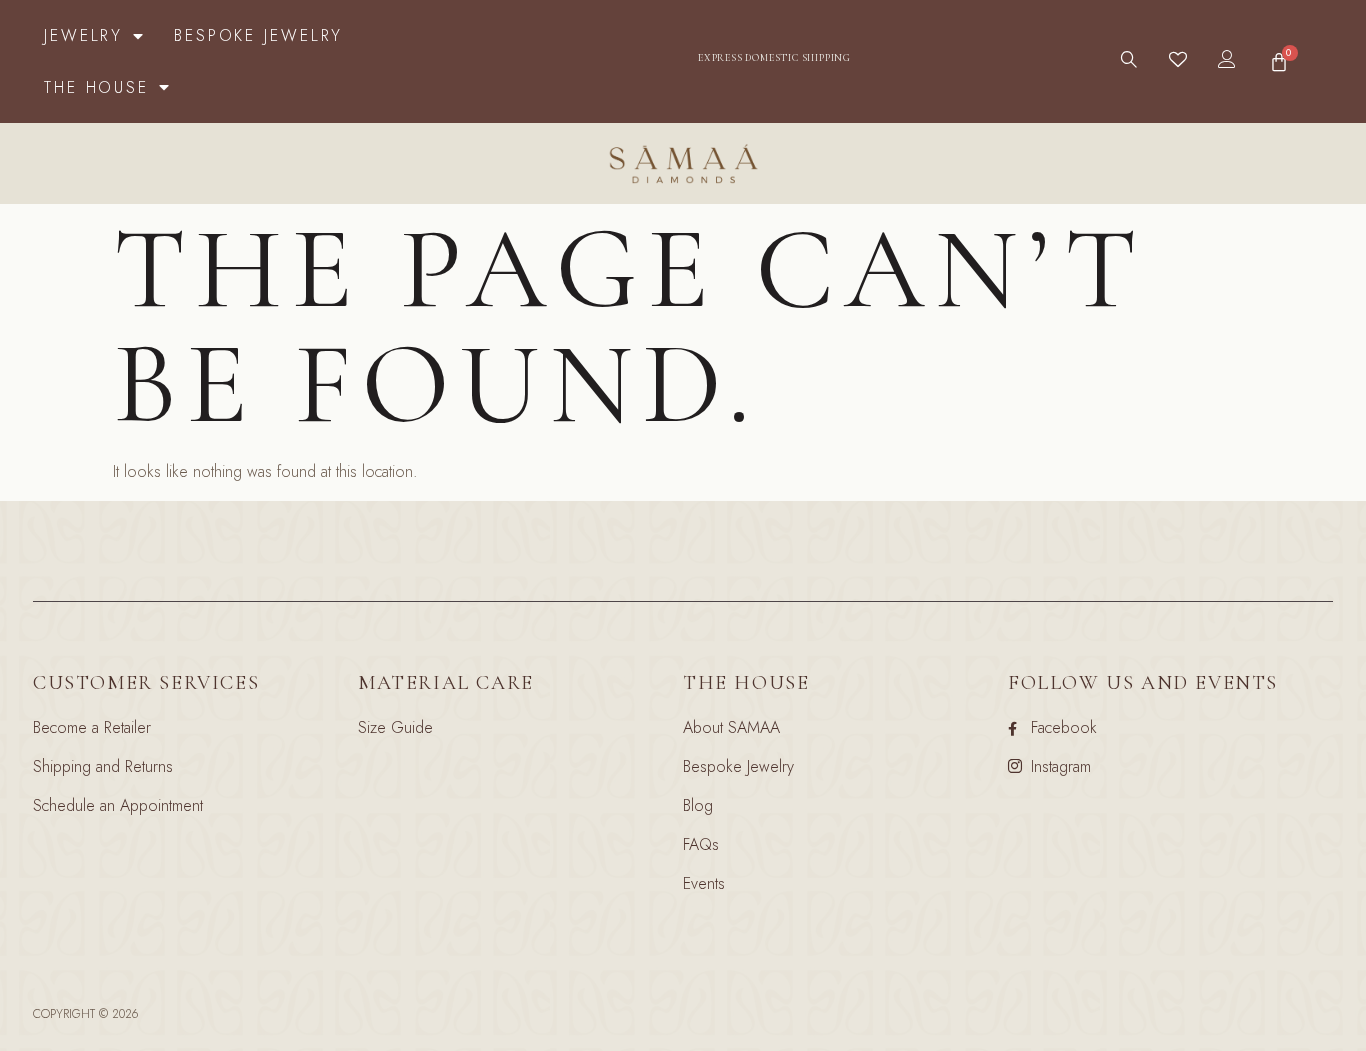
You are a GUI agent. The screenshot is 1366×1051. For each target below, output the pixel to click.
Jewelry (83, 35)
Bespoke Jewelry (258, 35)
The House (96, 87)
